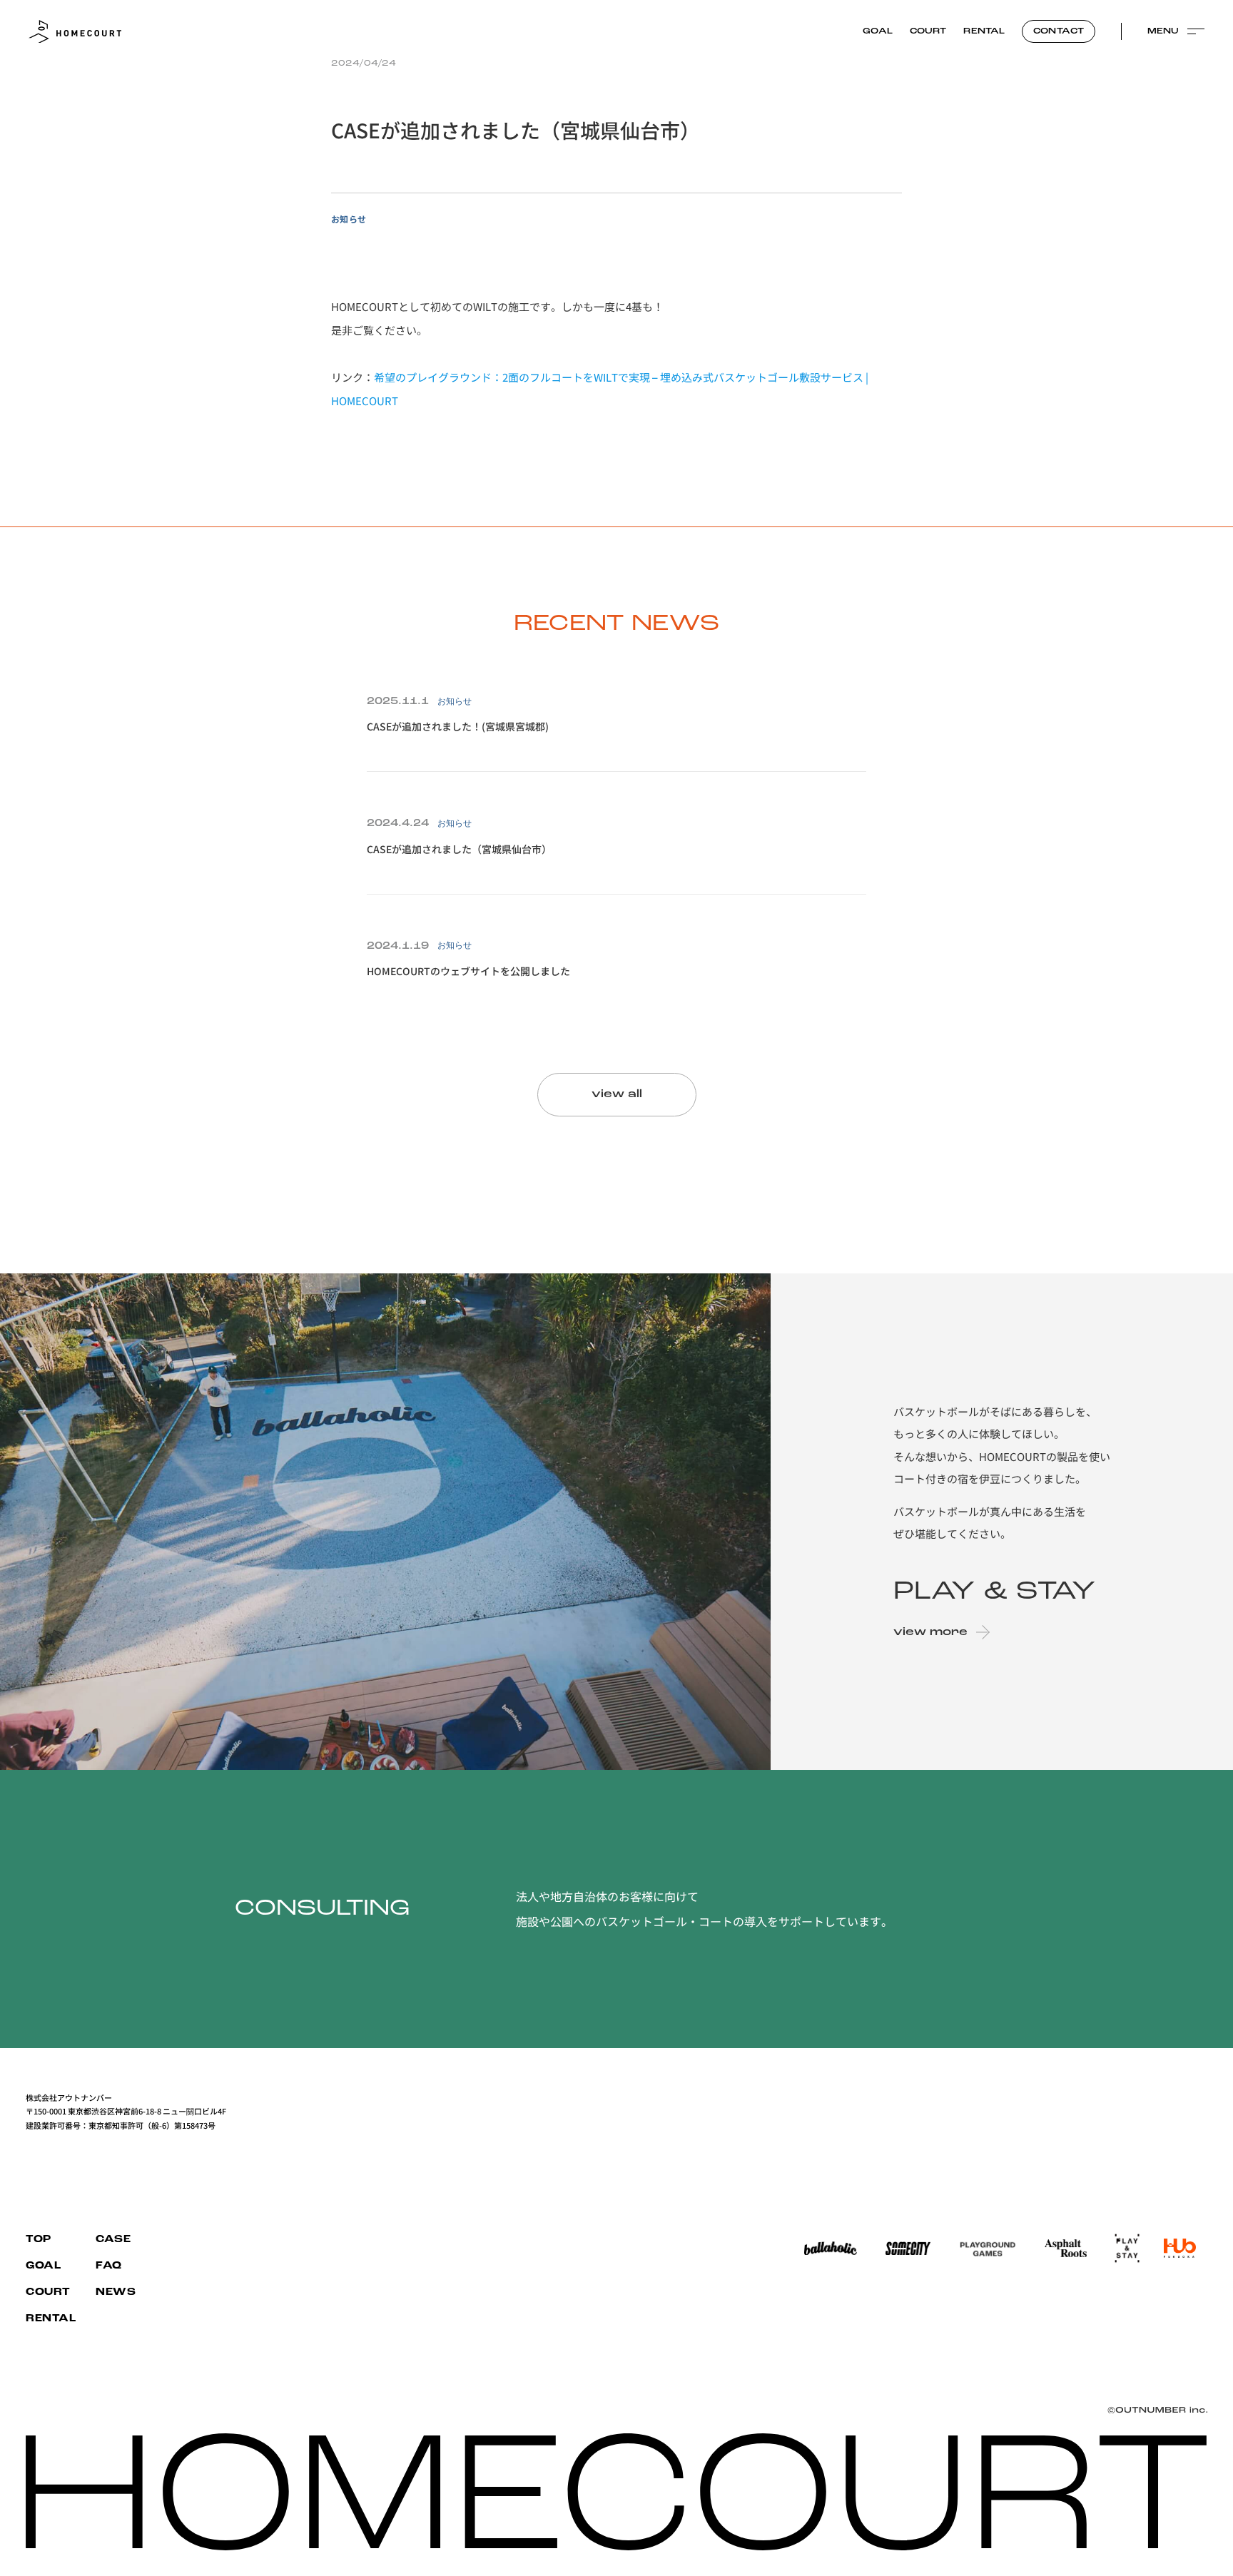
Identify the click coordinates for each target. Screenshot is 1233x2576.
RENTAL (984, 31)
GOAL (877, 31)
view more (930, 1632)
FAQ (109, 2266)
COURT (928, 31)
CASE (113, 2240)
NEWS (116, 2292)
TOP (39, 2240)
